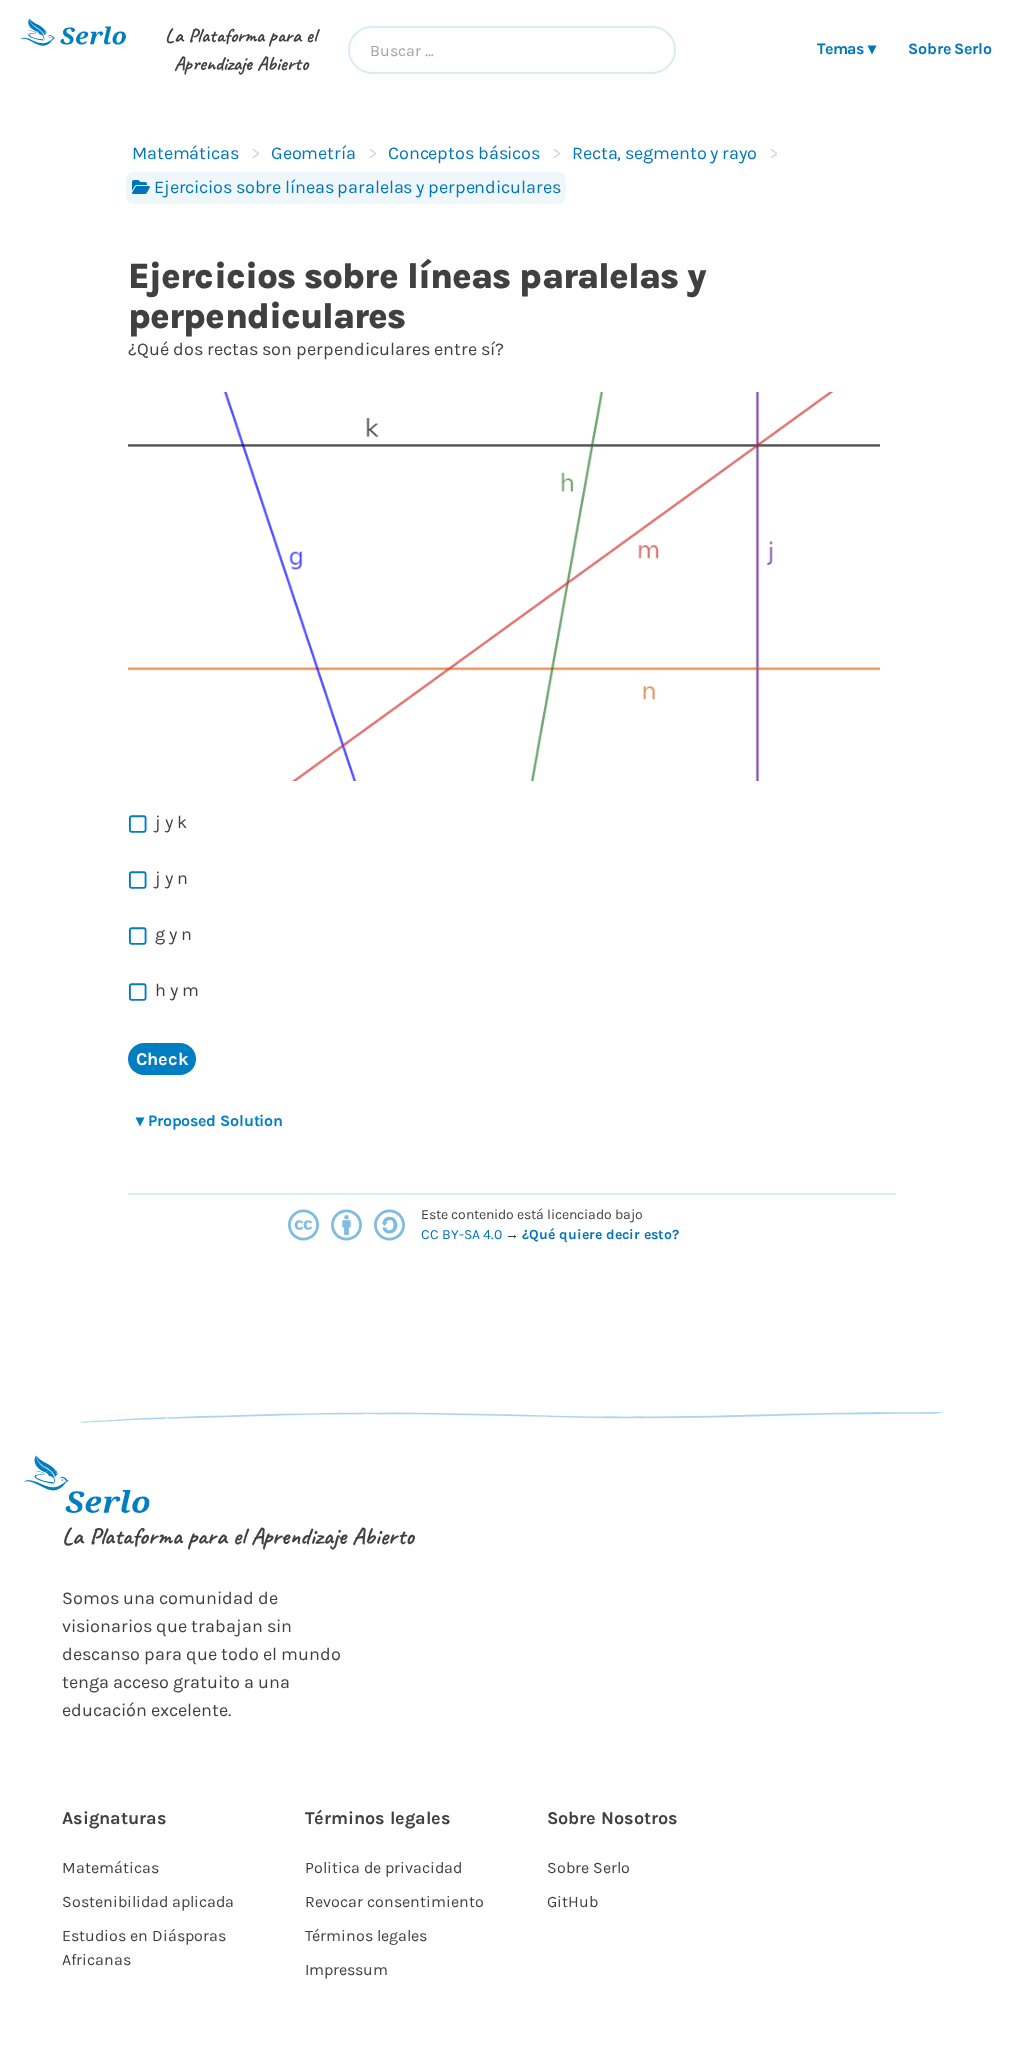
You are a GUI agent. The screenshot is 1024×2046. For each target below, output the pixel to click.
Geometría (313, 153)
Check (162, 1059)
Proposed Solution (209, 1120)
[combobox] (512, 50)
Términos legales (366, 1935)
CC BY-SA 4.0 (463, 1234)
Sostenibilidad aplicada (148, 1901)
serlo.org (709, 1234)
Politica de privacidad (383, 1867)
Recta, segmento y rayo (664, 153)
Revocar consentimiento (394, 1901)
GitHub (572, 1901)
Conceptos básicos (464, 153)
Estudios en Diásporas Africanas (144, 1947)
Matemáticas (185, 153)
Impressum (346, 1969)
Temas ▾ (846, 48)
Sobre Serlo (950, 48)
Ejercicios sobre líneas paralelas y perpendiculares (357, 187)
